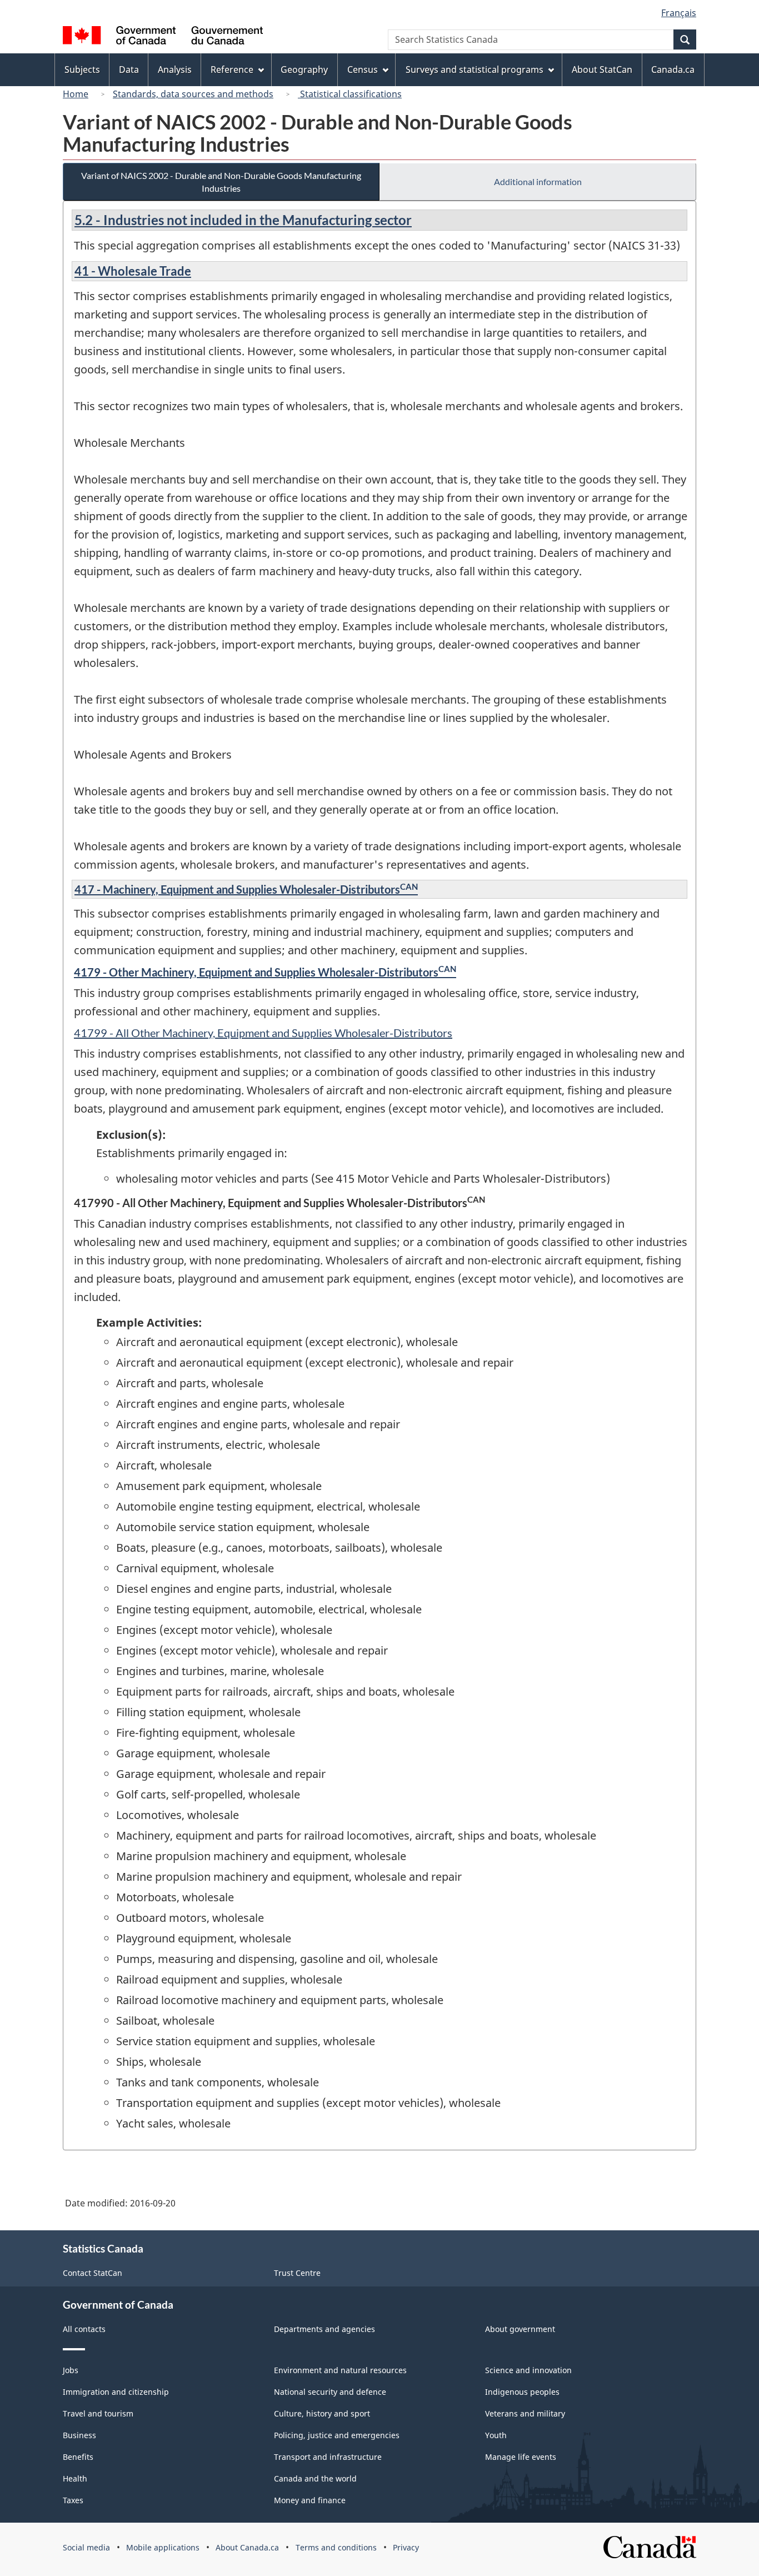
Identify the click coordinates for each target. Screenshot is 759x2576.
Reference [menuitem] (232, 69)
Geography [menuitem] (304, 69)
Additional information (538, 181)
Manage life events (521, 2457)
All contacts (84, 2329)
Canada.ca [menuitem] (673, 69)
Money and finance (310, 2500)
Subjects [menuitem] (82, 69)
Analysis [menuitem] (175, 69)
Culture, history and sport (322, 2413)
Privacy (406, 2547)
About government (520, 2329)
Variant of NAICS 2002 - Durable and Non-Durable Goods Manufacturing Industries (221, 182)
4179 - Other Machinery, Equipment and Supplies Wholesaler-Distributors (265, 972)
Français (679, 13)
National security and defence (330, 2392)
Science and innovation (528, 2370)
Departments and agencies (324, 2329)
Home (76, 94)
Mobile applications (163, 2547)
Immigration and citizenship (116, 2392)
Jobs (71, 2370)
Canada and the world (315, 2478)
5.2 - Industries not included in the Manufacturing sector (243, 220)
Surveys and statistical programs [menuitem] (475, 69)
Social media (86, 2547)
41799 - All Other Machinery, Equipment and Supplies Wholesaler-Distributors (263, 1033)
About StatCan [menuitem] (602, 69)
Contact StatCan (93, 2273)
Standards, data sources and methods (193, 94)
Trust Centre (297, 2273)
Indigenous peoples (522, 2392)
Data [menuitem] (129, 69)
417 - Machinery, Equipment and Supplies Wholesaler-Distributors (246, 889)
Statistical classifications (350, 94)
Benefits (78, 2457)
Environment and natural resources (340, 2370)
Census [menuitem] (363, 69)
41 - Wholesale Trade (133, 271)
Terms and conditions (336, 2547)
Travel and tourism (98, 2413)
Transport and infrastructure (328, 2457)
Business (79, 2435)
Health (75, 2478)
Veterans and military (525, 2413)
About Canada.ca (247, 2547)
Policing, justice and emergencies (337, 2435)
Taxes (73, 2500)
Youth (496, 2435)
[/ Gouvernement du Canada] (163, 37)
